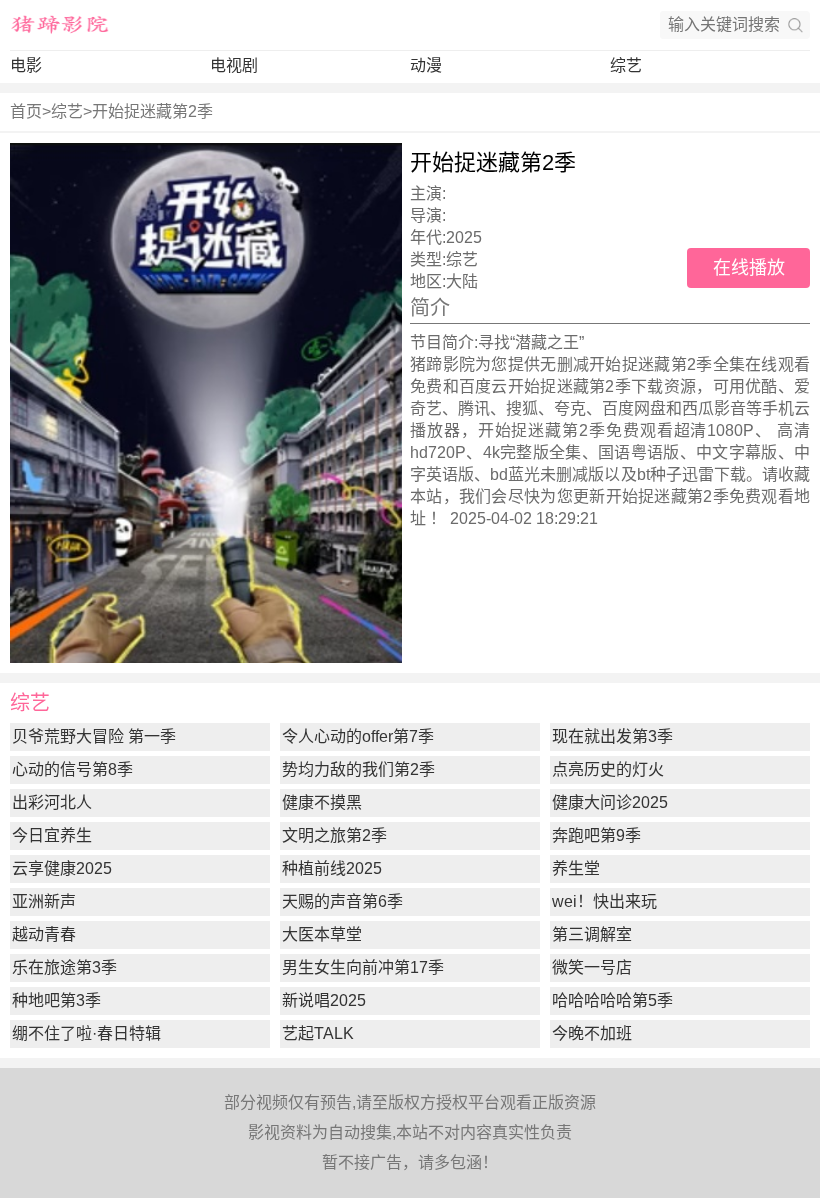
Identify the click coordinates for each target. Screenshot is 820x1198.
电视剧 (234, 65)
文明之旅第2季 (334, 835)
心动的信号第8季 (72, 769)
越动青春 (44, 934)
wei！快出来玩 (604, 901)
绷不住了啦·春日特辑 (86, 1033)
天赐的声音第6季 (342, 901)
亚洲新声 (44, 901)
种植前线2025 (332, 868)
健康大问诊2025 (610, 802)
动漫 (426, 65)
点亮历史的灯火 (608, 769)
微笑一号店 (592, 967)
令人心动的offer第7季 (358, 736)
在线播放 (749, 268)
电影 (26, 65)
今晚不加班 (592, 1033)
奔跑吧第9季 (596, 835)
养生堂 (576, 868)
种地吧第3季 (56, 1000)
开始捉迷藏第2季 (152, 111)
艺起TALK (318, 1033)
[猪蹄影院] (60, 25)
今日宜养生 (52, 835)
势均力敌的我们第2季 (358, 769)
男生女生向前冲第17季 (363, 967)
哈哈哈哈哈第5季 (612, 1000)
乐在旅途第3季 (64, 967)
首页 (26, 111)
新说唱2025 (324, 1000)
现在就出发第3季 (612, 736)
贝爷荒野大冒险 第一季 (94, 736)
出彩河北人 (52, 802)
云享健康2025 (62, 868)
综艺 (626, 65)
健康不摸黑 (322, 802)
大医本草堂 (322, 934)
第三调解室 (592, 934)
